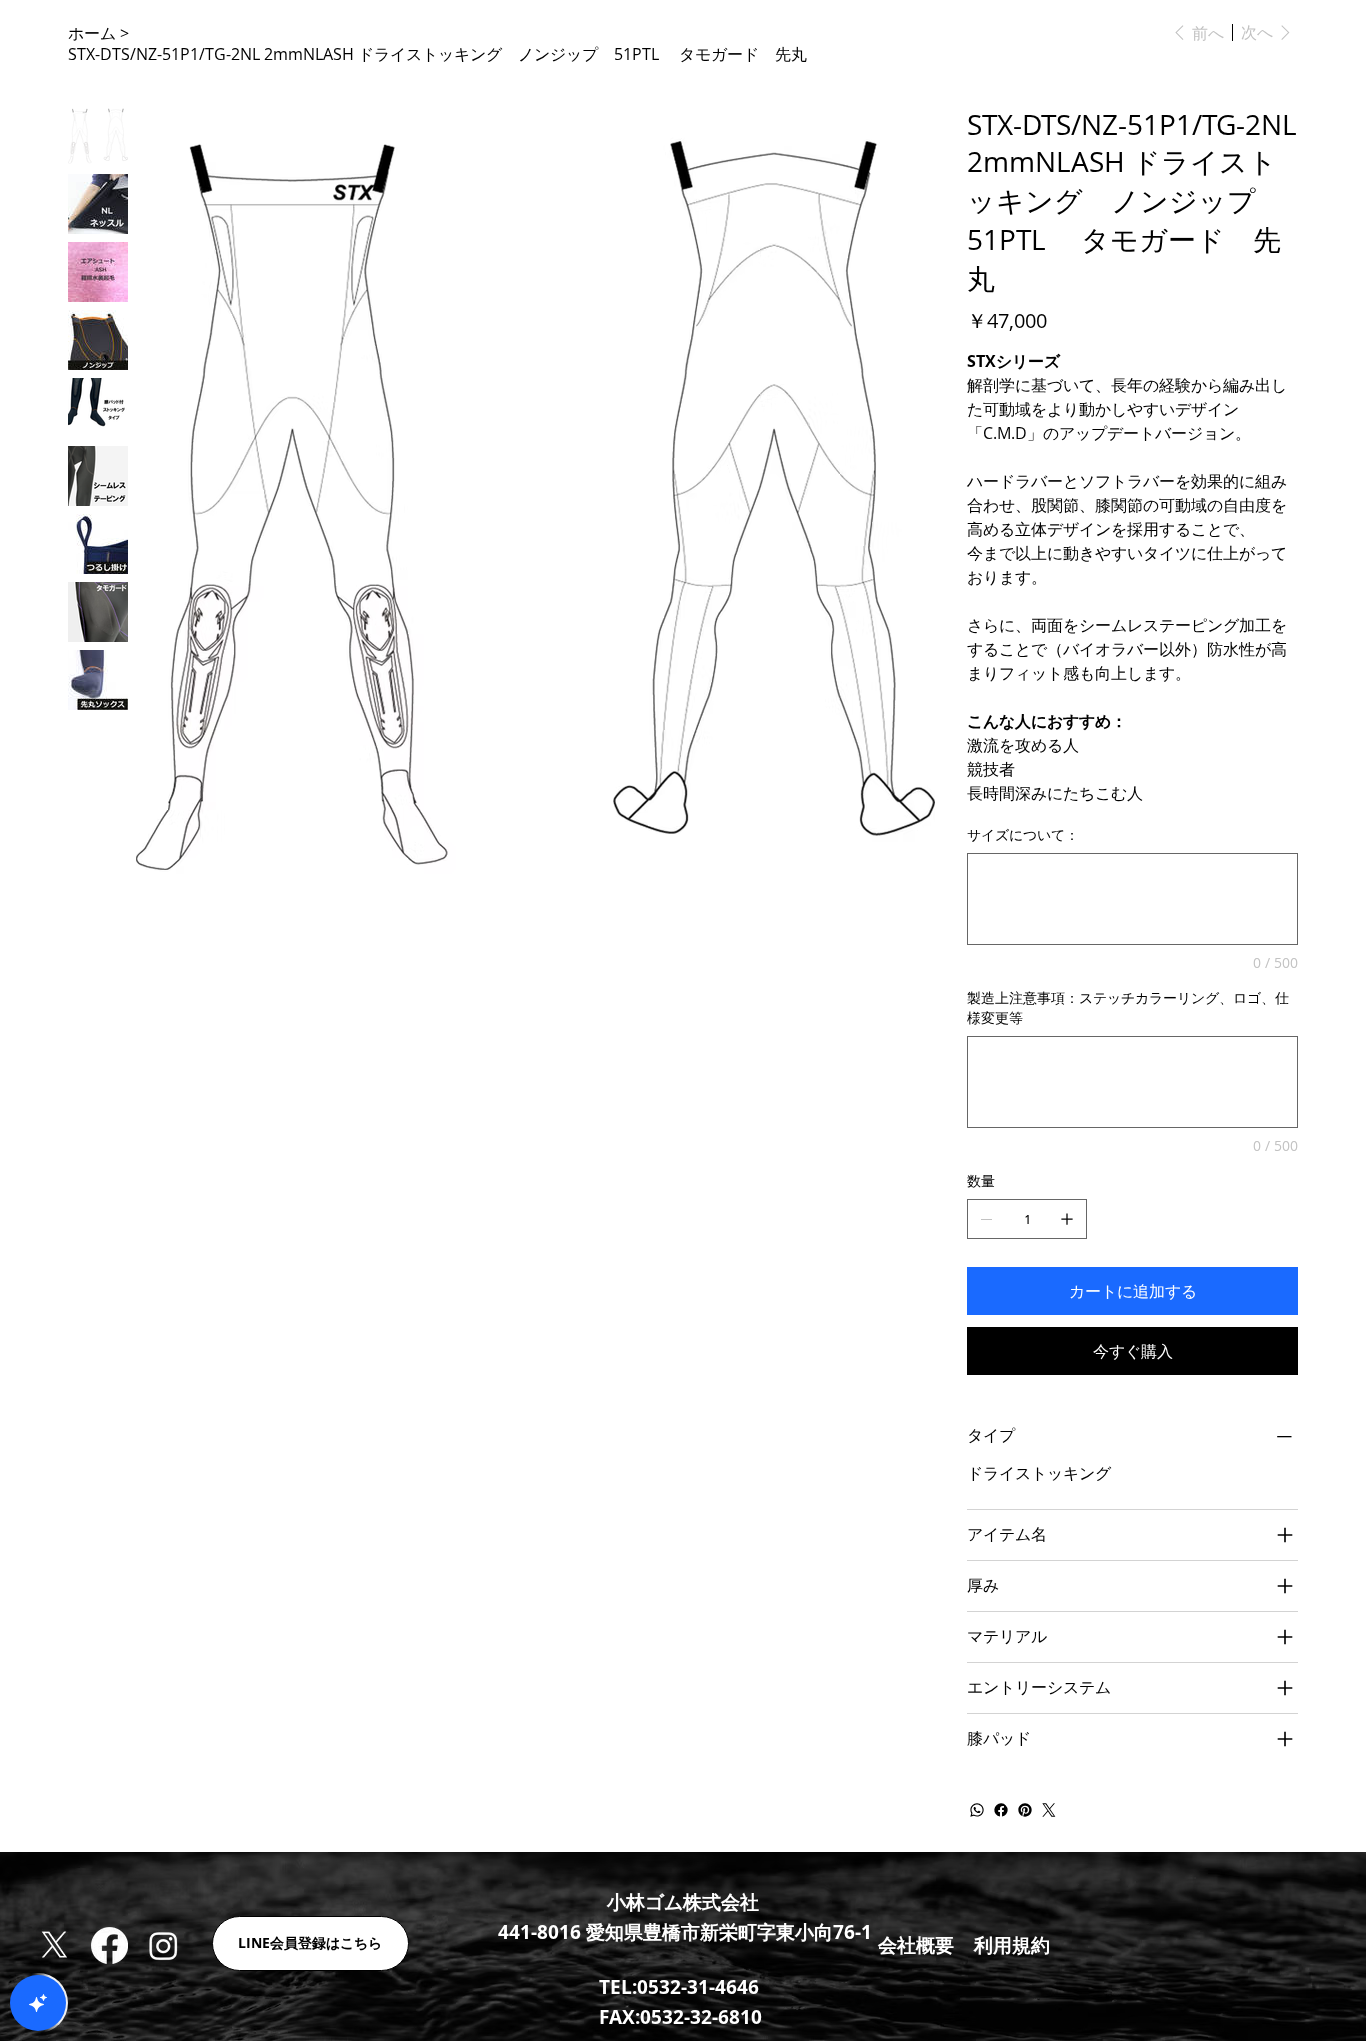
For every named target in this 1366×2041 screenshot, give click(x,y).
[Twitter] (1049, 1810)
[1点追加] (1067, 1219)
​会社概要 (916, 1945)
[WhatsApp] (977, 1810)
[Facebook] (1001, 1810)
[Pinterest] (1025, 1810)
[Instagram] (163, 1945)
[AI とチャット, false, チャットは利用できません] (38, 2003)
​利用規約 (1012, 1945)
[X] (54, 1945)
